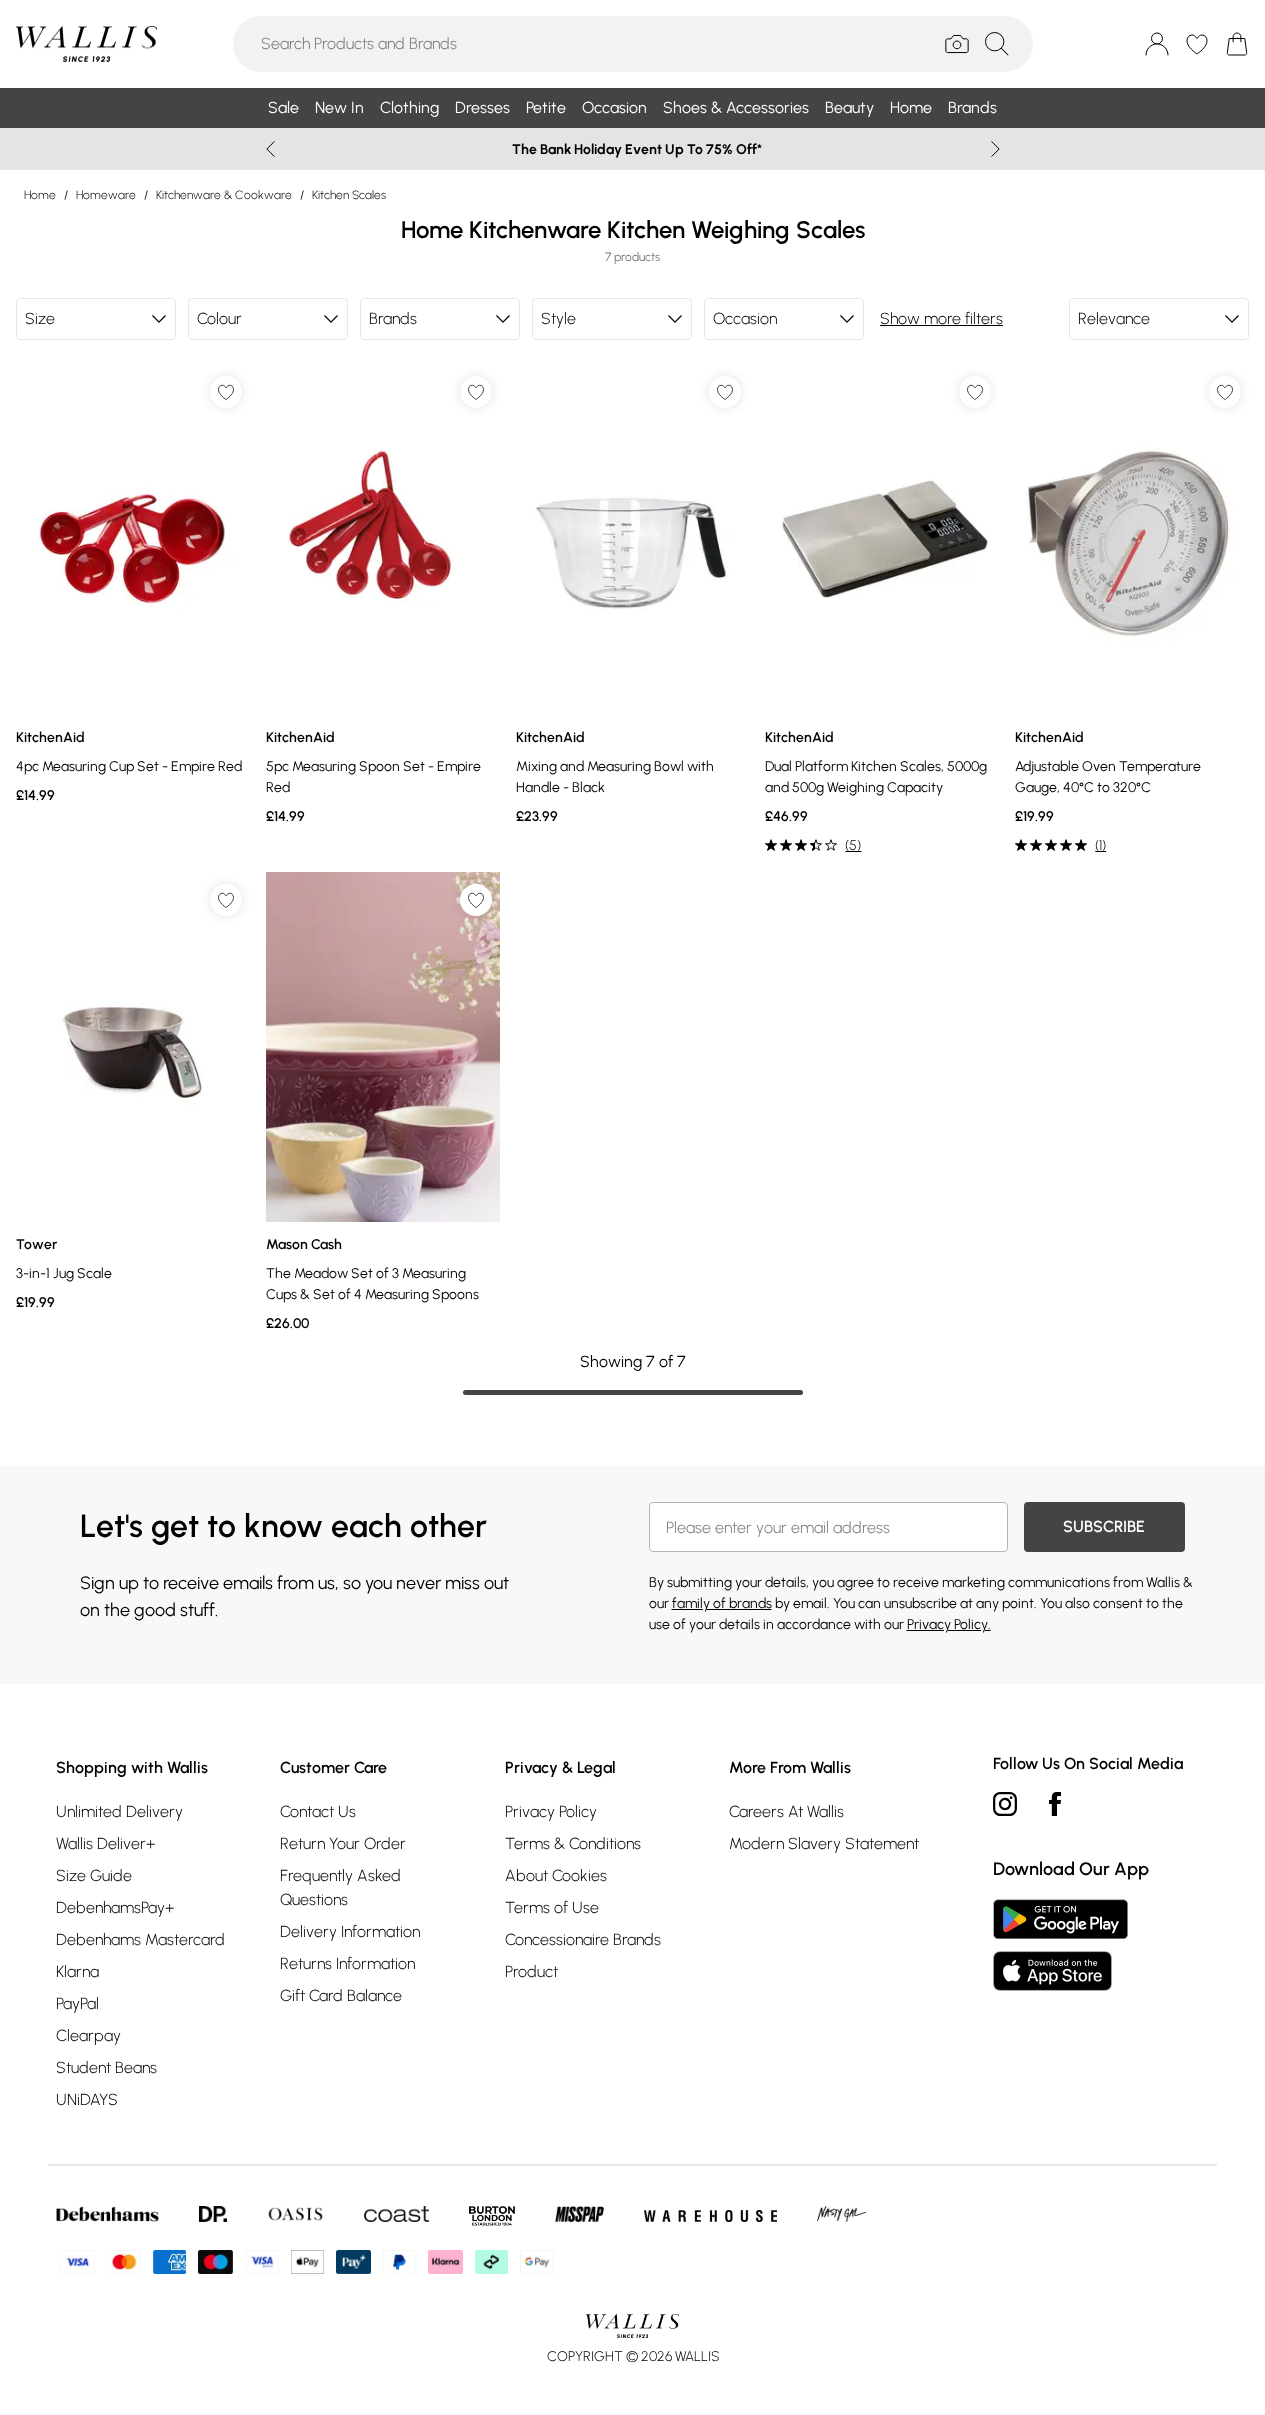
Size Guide (94, 1875)
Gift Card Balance (341, 1995)
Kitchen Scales (349, 195)
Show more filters (941, 318)
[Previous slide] (270, 149)
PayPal (77, 2003)
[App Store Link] (1060, 1945)
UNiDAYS (87, 2099)
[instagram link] (1005, 1804)
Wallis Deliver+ (105, 1843)
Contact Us (318, 1811)
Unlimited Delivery (119, 1811)
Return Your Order (343, 1843)
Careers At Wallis (786, 1811)
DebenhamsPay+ (115, 1907)
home (40, 195)
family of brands (722, 1603)
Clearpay (88, 2035)
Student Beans (106, 2067)
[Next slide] (995, 149)
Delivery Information (350, 1931)
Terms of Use (552, 1907)
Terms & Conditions (573, 1843)
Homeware (106, 195)
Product (531, 1971)
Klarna (77, 1971)
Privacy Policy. (949, 1624)
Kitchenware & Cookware (224, 195)
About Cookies (556, 1875)
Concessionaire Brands (583, 1939)
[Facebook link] (1055, 1804)
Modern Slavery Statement (824, 1843)
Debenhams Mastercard (140, 1939)
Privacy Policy (551, 1811)
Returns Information (347, 1963)
